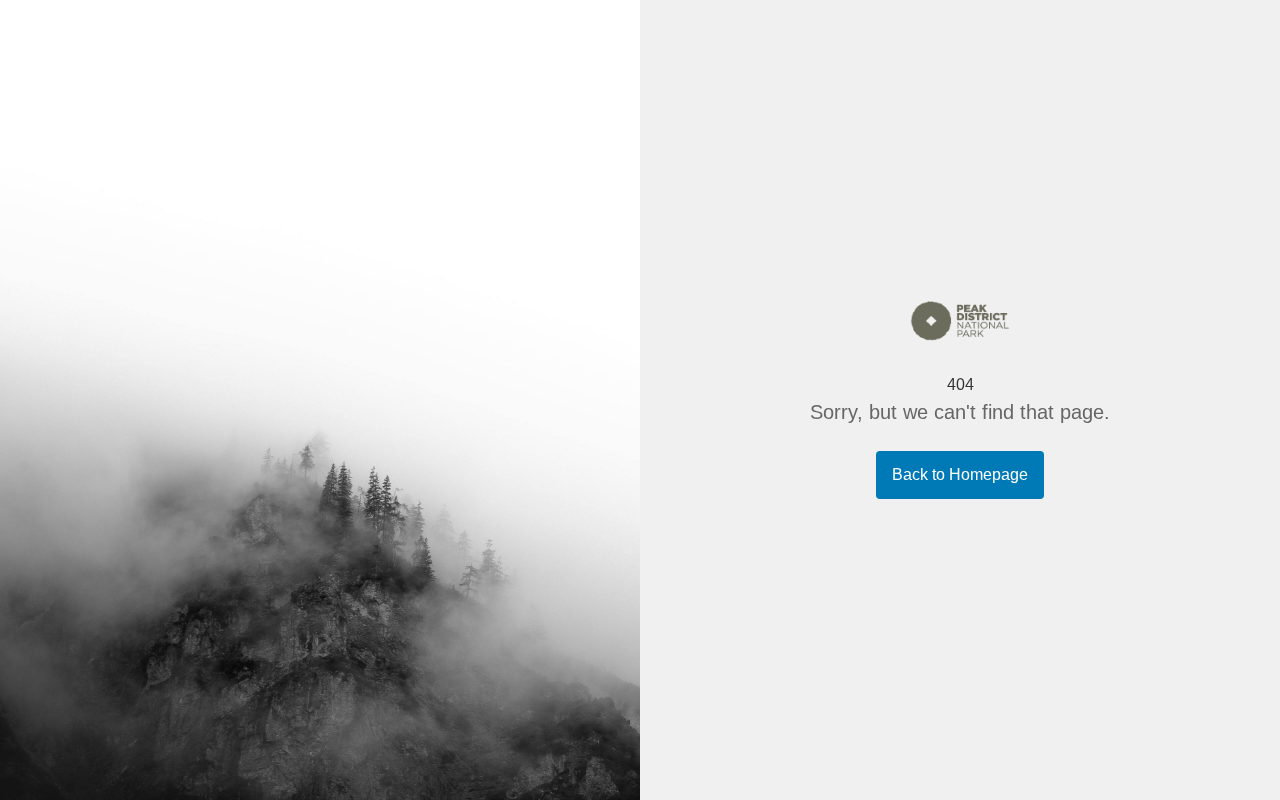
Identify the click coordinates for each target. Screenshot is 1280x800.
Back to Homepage (960, 474)
